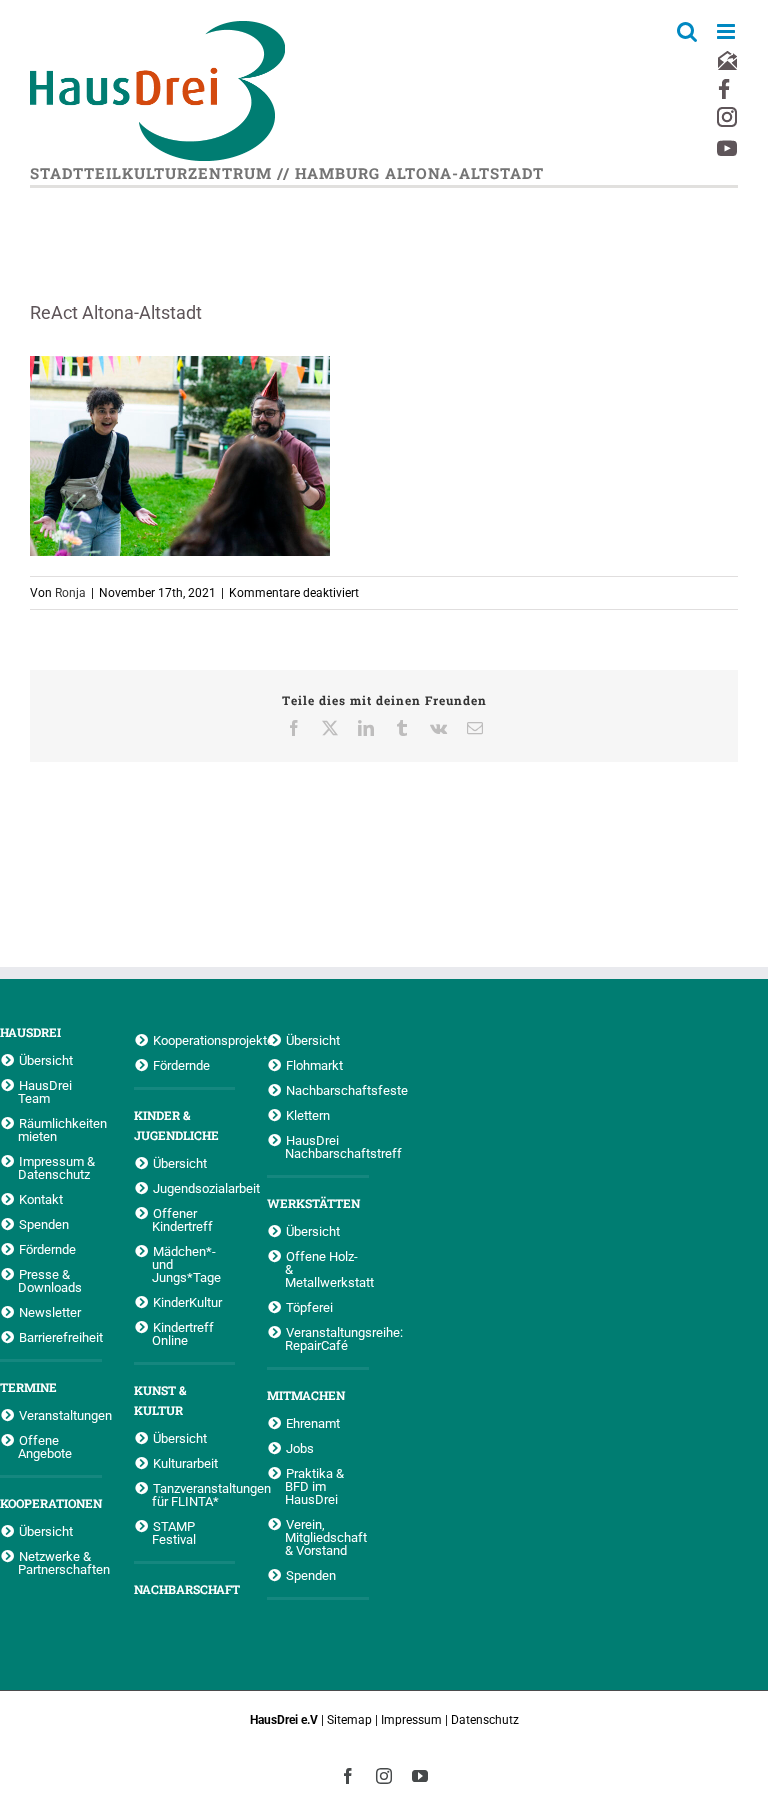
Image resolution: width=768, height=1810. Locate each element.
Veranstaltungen (60, 1415)
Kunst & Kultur (160, 1400)
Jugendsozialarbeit (194, 1188)
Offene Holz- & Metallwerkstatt (327, 1269)
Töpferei (309, 1307)
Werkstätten (313, 1203)
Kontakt (41, 1199)
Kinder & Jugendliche (176, 1125)
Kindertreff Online (183, 1333)
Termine (28, 1387)
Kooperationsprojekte (194, 1040)
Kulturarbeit (185, 1463)
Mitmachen (306, 1395)
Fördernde (47, 1249)
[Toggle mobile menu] (727, 31)
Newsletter (50, 1312)
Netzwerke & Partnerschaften (60, 1562)
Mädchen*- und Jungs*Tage (186, 1264)
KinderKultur (187, 1302)
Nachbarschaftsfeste (327, 1090)
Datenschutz (485, 1720)
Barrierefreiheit (60, 1337)
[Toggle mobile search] (687, 31)
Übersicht (46, 1060)
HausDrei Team (45, 1091)
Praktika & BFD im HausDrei (314, 1486)
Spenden (44, 1224)
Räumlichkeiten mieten (60, 1129)
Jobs (300, 1448)
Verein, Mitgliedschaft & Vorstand (326, 1537)
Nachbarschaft (185, 1589)
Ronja (70, 593)
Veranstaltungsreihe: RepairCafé (327, 1338)
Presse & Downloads (50, 1280)
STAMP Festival (174, 1532)
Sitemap (349, 1720)
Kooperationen (51, 1503)
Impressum (411, 1720)
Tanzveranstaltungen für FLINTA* (194, 1494)
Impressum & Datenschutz (56, 1167)
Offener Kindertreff (182, 1219)
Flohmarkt (314, 1065)
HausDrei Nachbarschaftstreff (327, 1146)
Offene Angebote (45, 1446)
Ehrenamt (313, 1423)
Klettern (308, 1115)
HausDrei (30, 1032)
